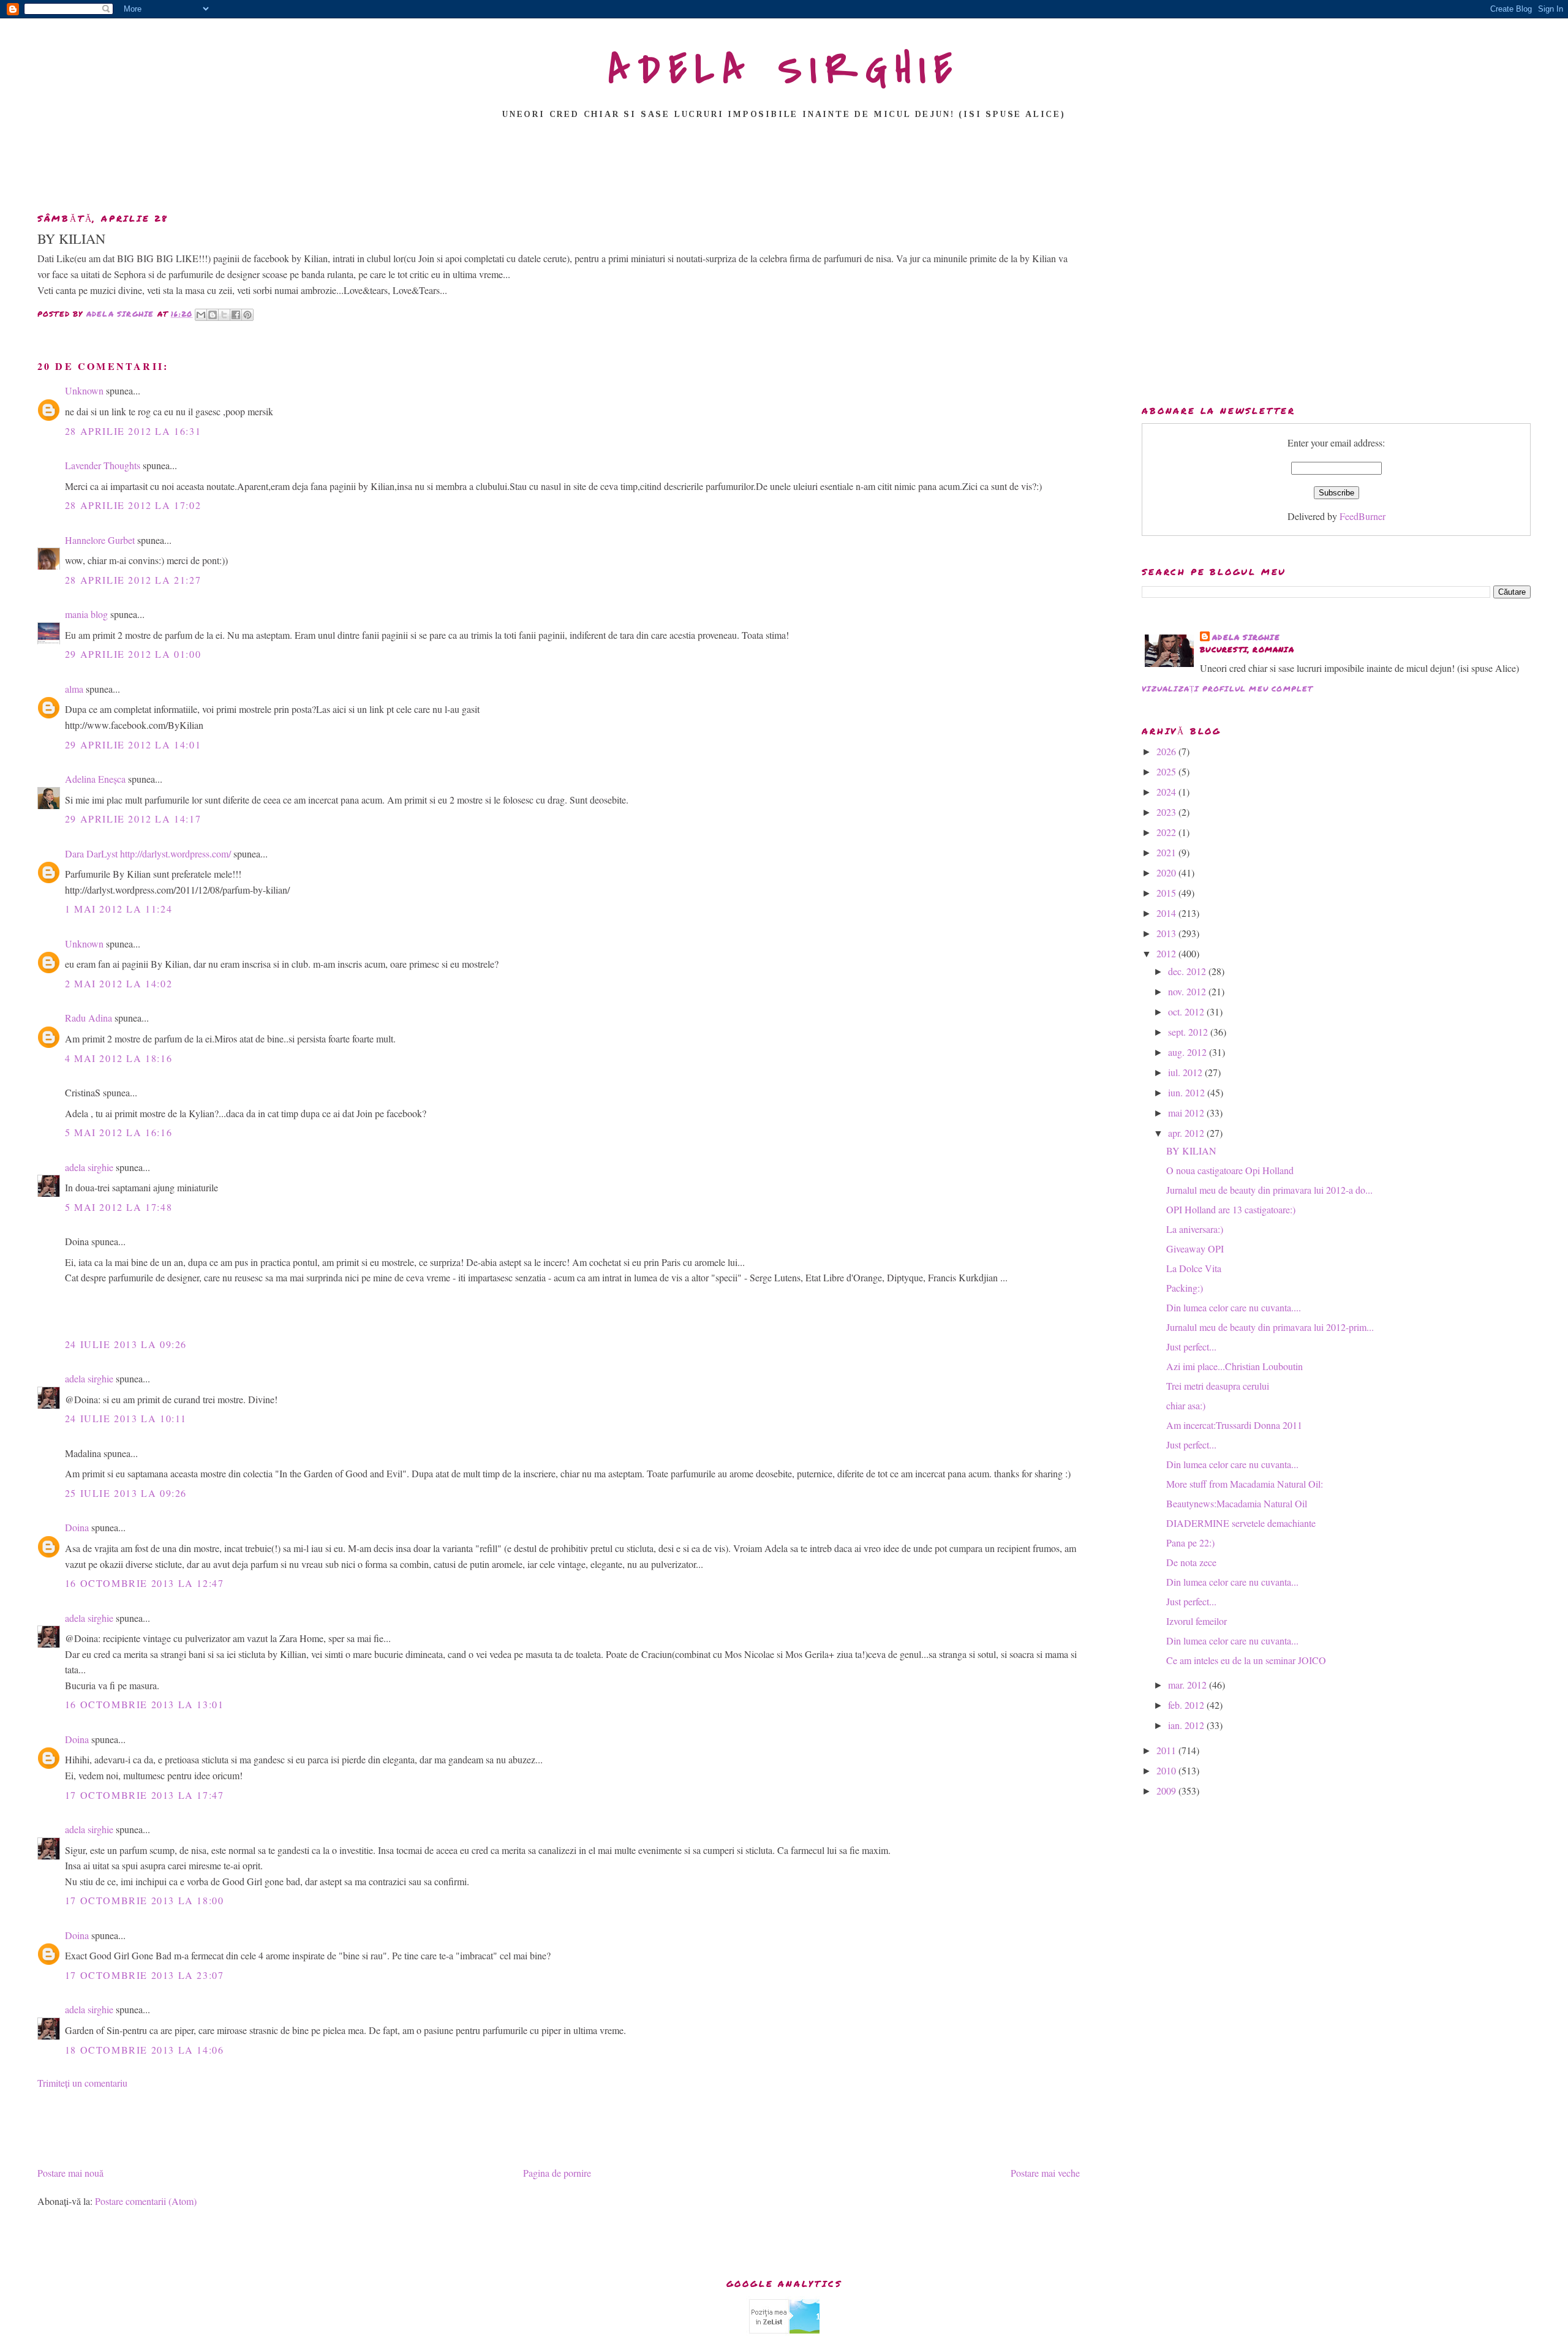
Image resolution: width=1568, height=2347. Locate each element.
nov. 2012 (1188, 991)
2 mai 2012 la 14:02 (119, 983)
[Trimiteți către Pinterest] (247, 315)
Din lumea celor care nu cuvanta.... (1234, 1307)
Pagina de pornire (557, 2173)
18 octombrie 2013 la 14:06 (145, 2050)
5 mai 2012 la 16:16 (119, 1132)
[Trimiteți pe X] (224, 315)
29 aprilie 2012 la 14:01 (133, 744)
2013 (1167, 933)
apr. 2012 (1187, 1133)
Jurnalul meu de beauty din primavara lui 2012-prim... (1270, 1327)
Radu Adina (89, 1018)
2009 (1167, 1791)
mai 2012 (1187, 1113)
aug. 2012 (1189, 1052)
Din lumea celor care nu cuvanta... (1232, 1464)
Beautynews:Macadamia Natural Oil (1237, 1503)
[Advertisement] (784, 170)
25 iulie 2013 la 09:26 (126, 1493)
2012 (1167, 953)
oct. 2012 (1187, 1012)
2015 (1167, 893)
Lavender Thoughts (103, 465)
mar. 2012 (1189, 1685)
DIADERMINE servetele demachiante (1241, 1523)
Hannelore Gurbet (100, 540)
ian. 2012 (1187, 1725)
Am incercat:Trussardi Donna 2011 (1234, 1425)
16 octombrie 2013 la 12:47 (145, 1583)
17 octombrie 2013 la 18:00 (145, 1900)
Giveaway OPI (1195, 1249)
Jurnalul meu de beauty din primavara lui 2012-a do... (1269, 1190)
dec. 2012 (1188, 971)
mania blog (86, 614)
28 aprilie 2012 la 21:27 (133, 580)
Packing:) (1185, 1288)
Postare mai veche (1045, 2173)
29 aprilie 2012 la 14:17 (133, 819)
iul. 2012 (1186, 1072)
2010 (1167, 1770)
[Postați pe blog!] (213, 315)
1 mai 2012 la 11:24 (119, 909)
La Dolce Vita (1194, 1268)
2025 (1167, 771)
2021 (1167, 852)
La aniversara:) (1195, 1229)
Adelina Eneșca (95, 779)
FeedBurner (1363, 516)
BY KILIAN (1191, 1151)
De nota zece (1191, 1562)
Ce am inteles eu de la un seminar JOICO (1246, 1660)
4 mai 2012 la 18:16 (119, 1058)
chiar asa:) (1186, 1405)
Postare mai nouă (70, 2173)
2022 (1167, 832)
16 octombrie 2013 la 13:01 (145, 1704)
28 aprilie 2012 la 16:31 (133, 431)
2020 (1167, 872)
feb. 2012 (1187, 1705)
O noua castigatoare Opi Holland (1230, 1170)
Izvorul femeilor (1197, 1621)
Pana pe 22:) (1190, 1543)
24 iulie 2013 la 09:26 (126, 1344)
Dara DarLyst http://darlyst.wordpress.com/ (148, 853)
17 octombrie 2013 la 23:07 (145, 1975)
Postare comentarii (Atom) (146, 2201)
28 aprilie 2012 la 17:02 (133, 505)
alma (74, 689)
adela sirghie (89, 1167)
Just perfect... (1191, 1347)
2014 (1167, 913)
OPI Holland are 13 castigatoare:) (1231, 1209)
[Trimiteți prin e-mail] (201, 315)
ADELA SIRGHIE (784, 70)
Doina (77, 1527)
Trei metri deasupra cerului (1218, 1386)
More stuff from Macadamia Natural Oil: (1245, 1484)
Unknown (84, 390)
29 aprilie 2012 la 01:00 (133, 654)
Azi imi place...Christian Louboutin (1234, 1366)
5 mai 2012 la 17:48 (119, 1207)
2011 (1167, 1750)
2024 (1167, 792)
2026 (1167, 751)
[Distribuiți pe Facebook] (236, 315)
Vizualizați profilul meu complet (1227, 689)
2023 (1167, 812)
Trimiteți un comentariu (82, 2083)
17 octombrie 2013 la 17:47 (145, 1795)
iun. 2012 (1188, 1092)
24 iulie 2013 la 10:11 (126, 1418)
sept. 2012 (1189, 1032)
